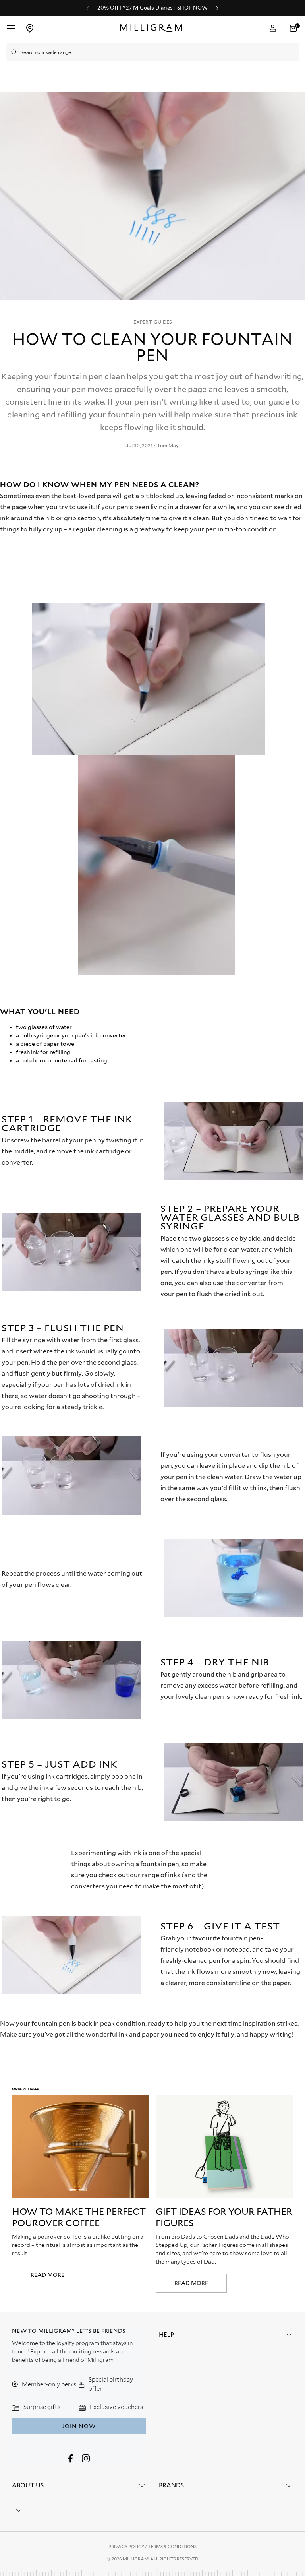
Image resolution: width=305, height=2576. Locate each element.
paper (151, 2034)
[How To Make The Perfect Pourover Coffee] (81, 2146)
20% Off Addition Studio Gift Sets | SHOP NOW (152, 8)
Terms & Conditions (172, 2547)
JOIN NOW (79, 2426)
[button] (294, 28)
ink (123, 2034)
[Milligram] (153, 28)
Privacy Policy (127, 2547)
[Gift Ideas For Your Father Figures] (224, 2146)
